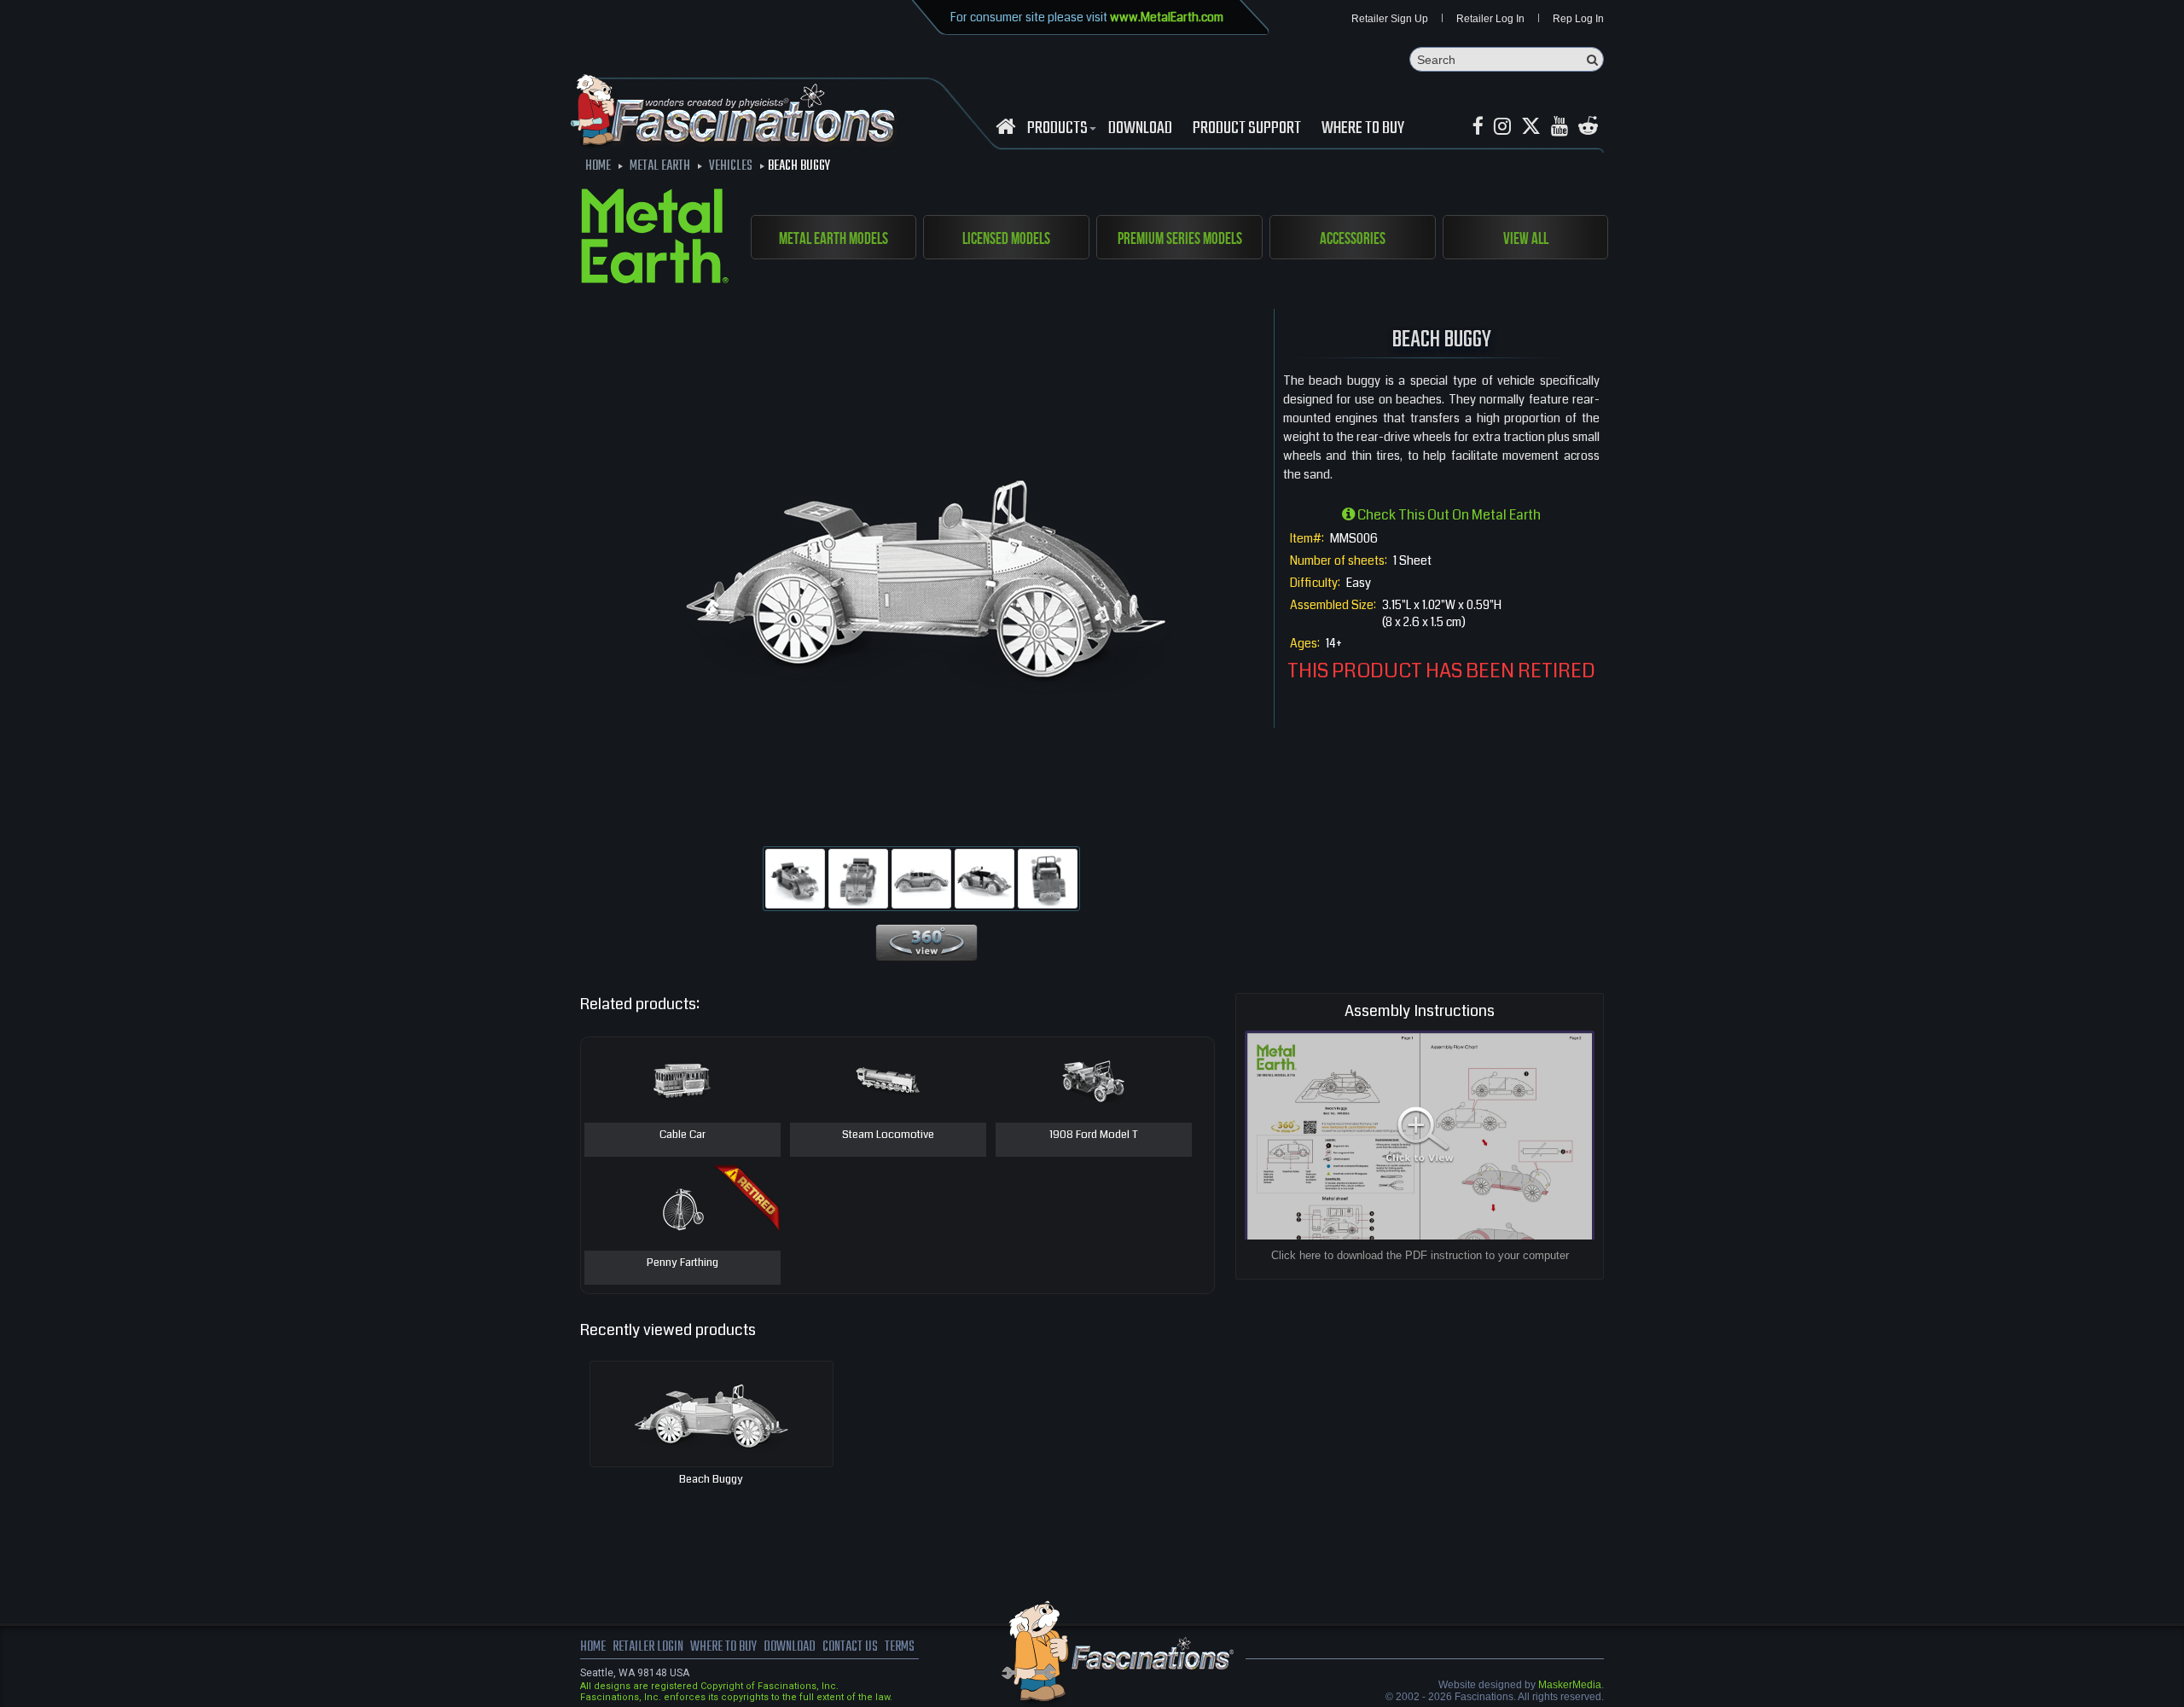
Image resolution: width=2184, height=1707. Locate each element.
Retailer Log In (1490, 19)
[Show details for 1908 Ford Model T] (1094, 1080)
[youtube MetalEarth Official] (1560, 127)
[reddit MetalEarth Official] (1588, 127)
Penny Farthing (682, 1263)
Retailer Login (648, 1647)
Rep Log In (1578, 19)
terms (900, 1647)
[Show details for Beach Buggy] (712, 1414)
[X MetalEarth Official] (1531, 127)
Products (1057, 129)
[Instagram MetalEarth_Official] (1502, 127)
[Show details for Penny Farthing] (682, 1208)
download (1140, 129)
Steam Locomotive (888, 1135)
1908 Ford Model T (1094, 1135)
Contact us (850, 1647)
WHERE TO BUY (1363, 129)
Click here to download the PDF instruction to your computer (1420, 1255)
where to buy (723, 1647)
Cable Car (682, 1135)
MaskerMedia (1570, 1685)
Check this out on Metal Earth (1448, 515)
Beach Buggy (711, 1479)
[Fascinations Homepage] (1005, 127)
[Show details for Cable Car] (682, 1080)
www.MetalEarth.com (1167, 17)
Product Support (1247, 129)
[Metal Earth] (655, 239)
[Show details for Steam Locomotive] (888, 1080)
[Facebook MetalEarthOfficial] (1478, 127)
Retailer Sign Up (1390, 19)
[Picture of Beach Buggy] (795, 879)
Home (593, 1647)
